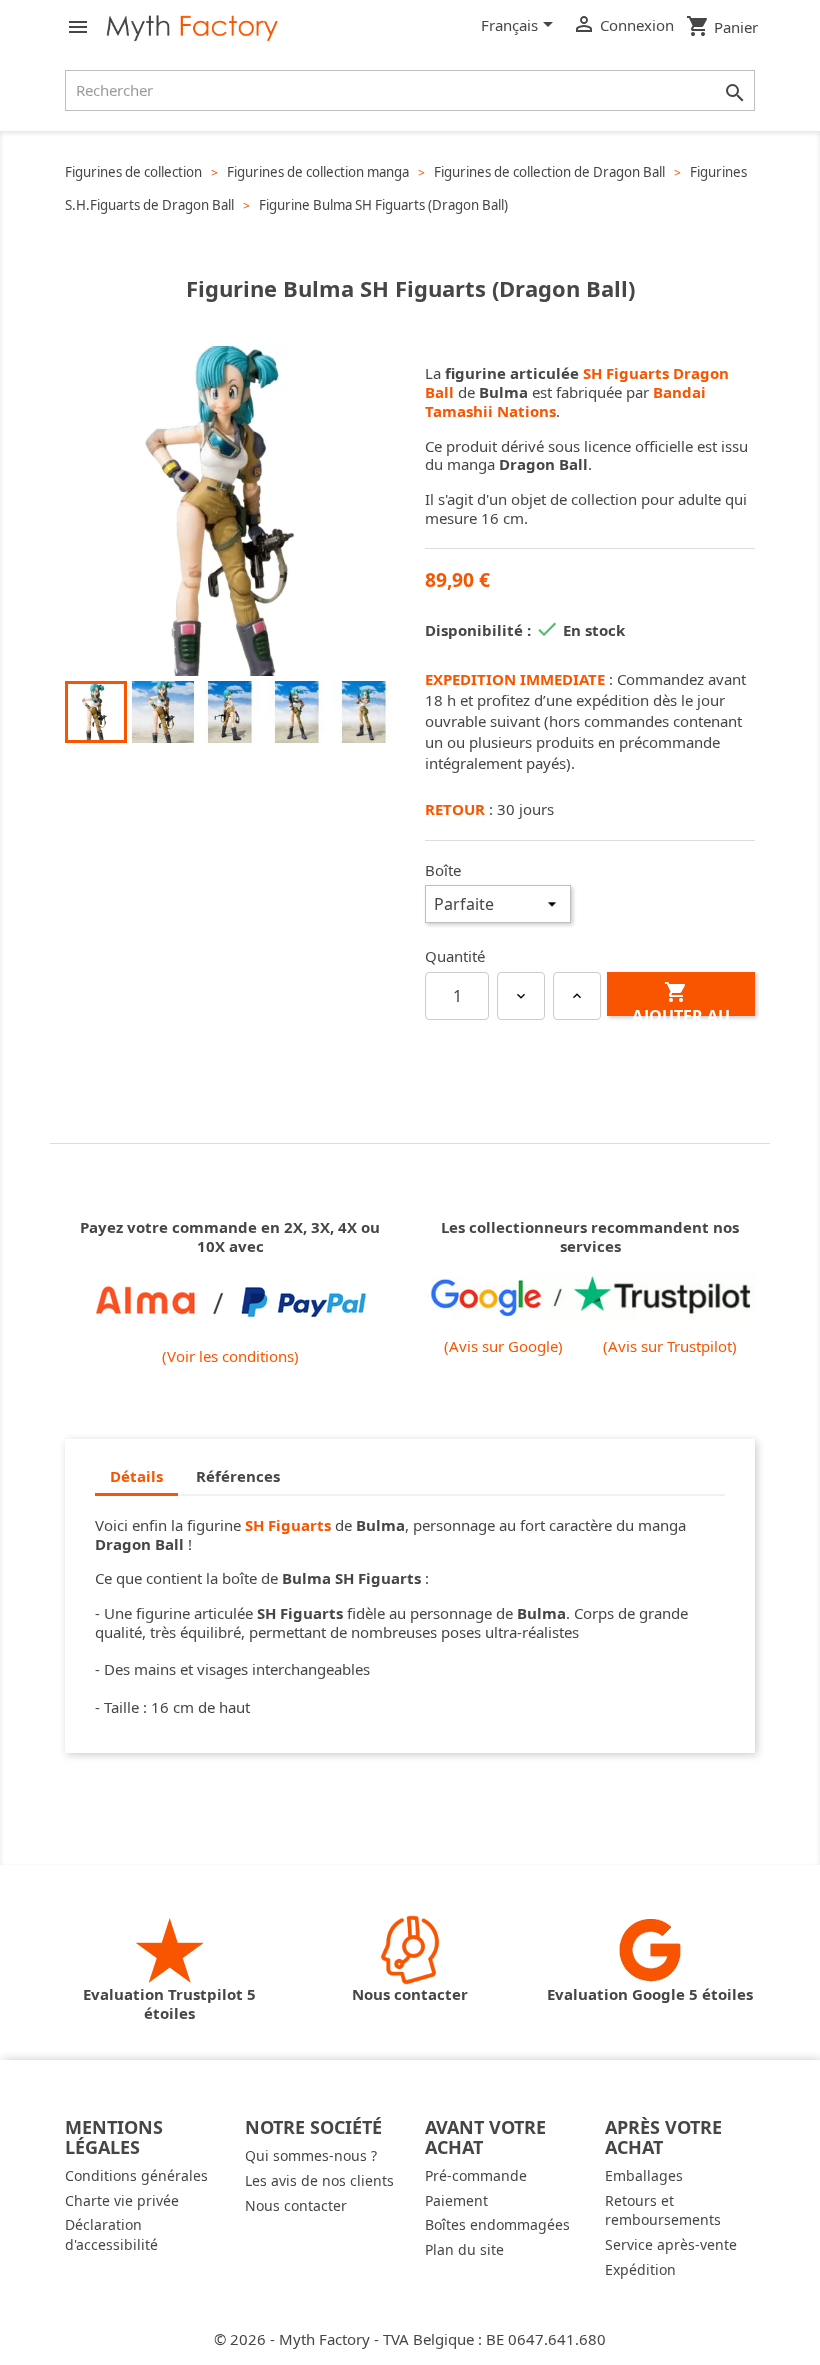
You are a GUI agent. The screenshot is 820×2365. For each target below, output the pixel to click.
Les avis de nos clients (319, 2180)
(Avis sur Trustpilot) (670, 1346)
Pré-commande (476, 2175)
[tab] (136, 1477)
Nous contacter (296, 2205)
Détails (136, 1476)
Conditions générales (136, 2175)
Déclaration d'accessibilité (111, 2234)
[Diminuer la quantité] (521, 996)
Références (238, 1476)
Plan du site (464, 2249)
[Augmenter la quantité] (577, 996)
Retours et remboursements (663, 2210)
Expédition (640, 2269)
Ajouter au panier (681, 998)
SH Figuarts (288, 1525)
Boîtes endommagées (497, 2224)
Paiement (456, 2200)
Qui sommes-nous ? (311, 2155)
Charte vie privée (122, 2200)
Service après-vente (671, 2244)
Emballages (644, 2175)
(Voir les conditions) (230, 1356)
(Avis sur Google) (503, 1346)
